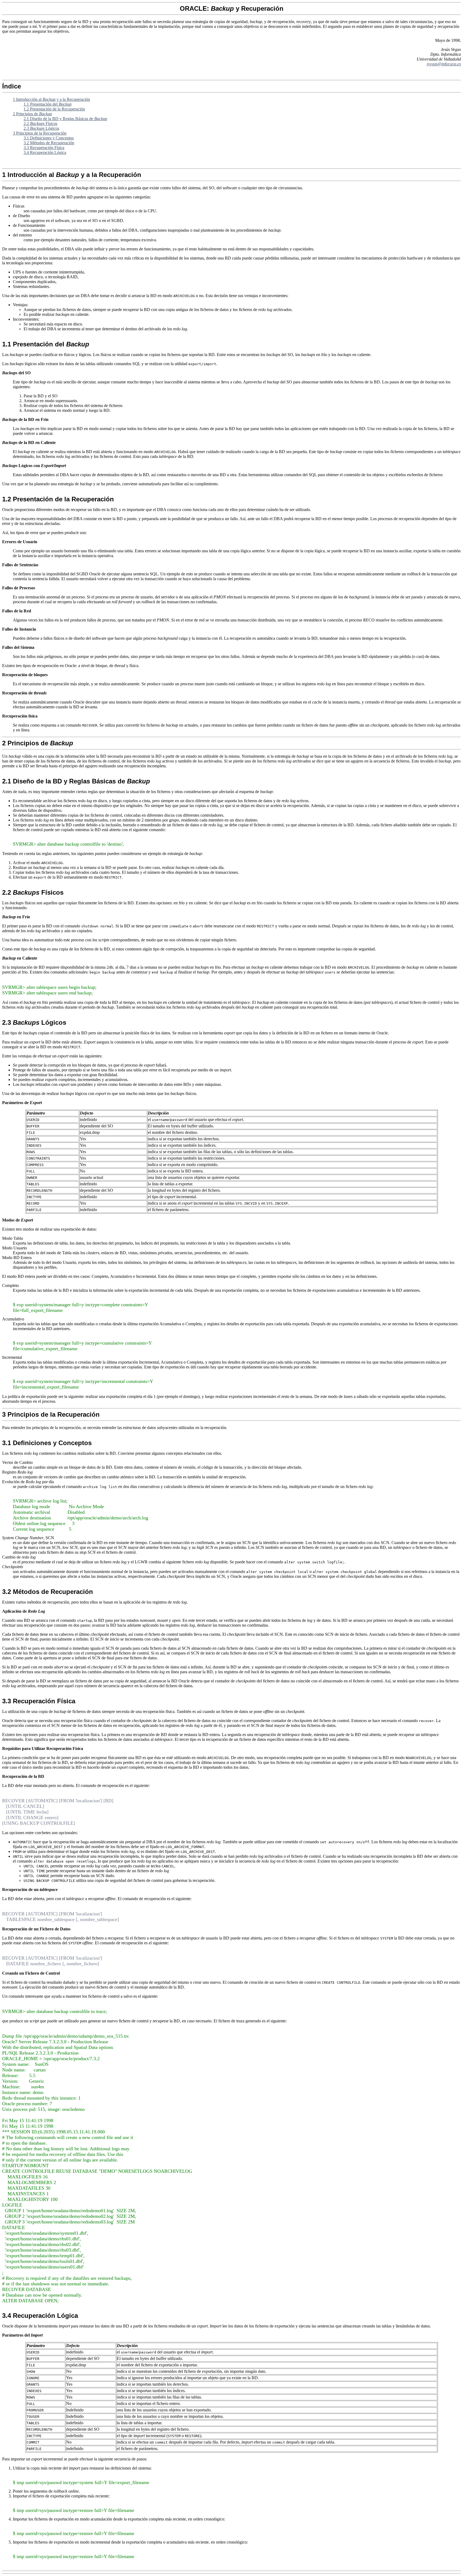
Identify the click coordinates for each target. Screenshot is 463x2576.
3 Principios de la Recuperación (40, 133)
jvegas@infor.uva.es (444, 64)
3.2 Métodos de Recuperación (49, 143)
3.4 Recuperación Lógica (45, 152)
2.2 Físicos (40, 123)
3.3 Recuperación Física (44, 148)
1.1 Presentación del (48, 104)
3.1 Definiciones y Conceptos (49, 138)
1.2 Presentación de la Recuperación (54, 109)
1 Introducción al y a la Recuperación (51, 99)
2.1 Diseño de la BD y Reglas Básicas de (65, 119)
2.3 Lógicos (41, 128)
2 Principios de (32, 114)
